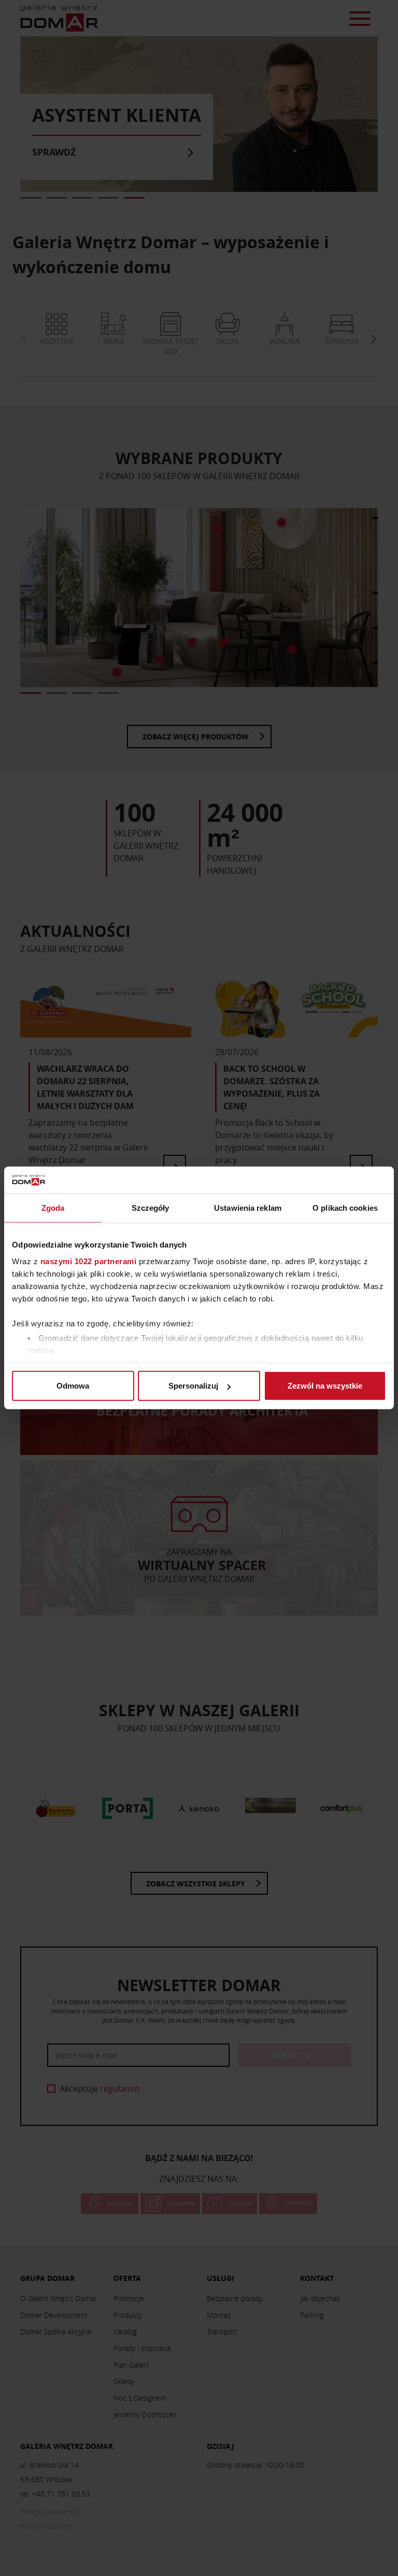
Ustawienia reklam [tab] (248, 1208)
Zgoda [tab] (53, 1208)
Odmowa (73, 1386)
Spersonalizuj (193, 1386)
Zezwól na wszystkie (325, 1386)
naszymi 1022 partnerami (89, 1261)
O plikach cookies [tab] (345, 1208)
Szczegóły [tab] (151, 1208)
